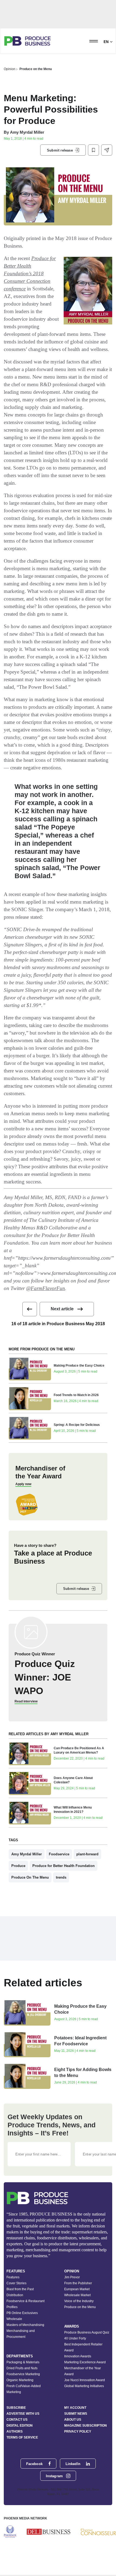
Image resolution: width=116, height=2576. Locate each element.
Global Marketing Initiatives (84, 2386)
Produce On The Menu (30, 1877)
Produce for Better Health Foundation (64, 1866)
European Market (77, 2289)
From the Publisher (78, 2283)
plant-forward (87, 1854)
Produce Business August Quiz (87, 2332)
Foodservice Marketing (23, 2374)
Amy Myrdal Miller (27, 132)
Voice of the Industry (79, 2301)
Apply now (23, 1484)
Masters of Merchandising (25, 2325)
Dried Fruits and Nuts (22, 2368)
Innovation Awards (78, 2356)
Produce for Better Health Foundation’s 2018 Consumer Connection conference (30, 273)
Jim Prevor (72, 2277)
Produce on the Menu (36, 69)
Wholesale (14, 2319)
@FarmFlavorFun (46, 1288)
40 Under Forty (75, 2338)
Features (13, 2277)
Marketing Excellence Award (85, 2362)
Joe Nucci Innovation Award (85, 2380)
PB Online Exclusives (22, 2313)
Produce (18, 1866)
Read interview (26, 1701)
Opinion (10, 69)
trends (61, 1877)
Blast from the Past (20, 2289)
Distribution (15, 2295)
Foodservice (59, 1854)
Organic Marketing (20, 2380)
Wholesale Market (77, 2295)
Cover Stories (16, 2283)
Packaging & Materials (23, 2362)
